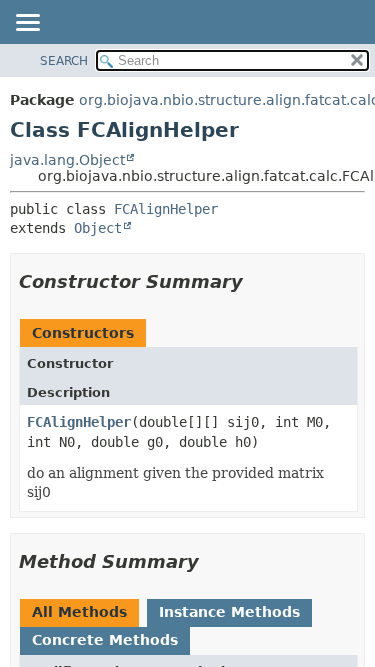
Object (98, 228)
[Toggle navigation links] (27, 24)
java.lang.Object (67, 160)
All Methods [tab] (79, 612)
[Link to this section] (257, 281)
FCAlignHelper (166, 209)
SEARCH (64, 61)
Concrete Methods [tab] (105, 640)
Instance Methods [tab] (229, 612)
